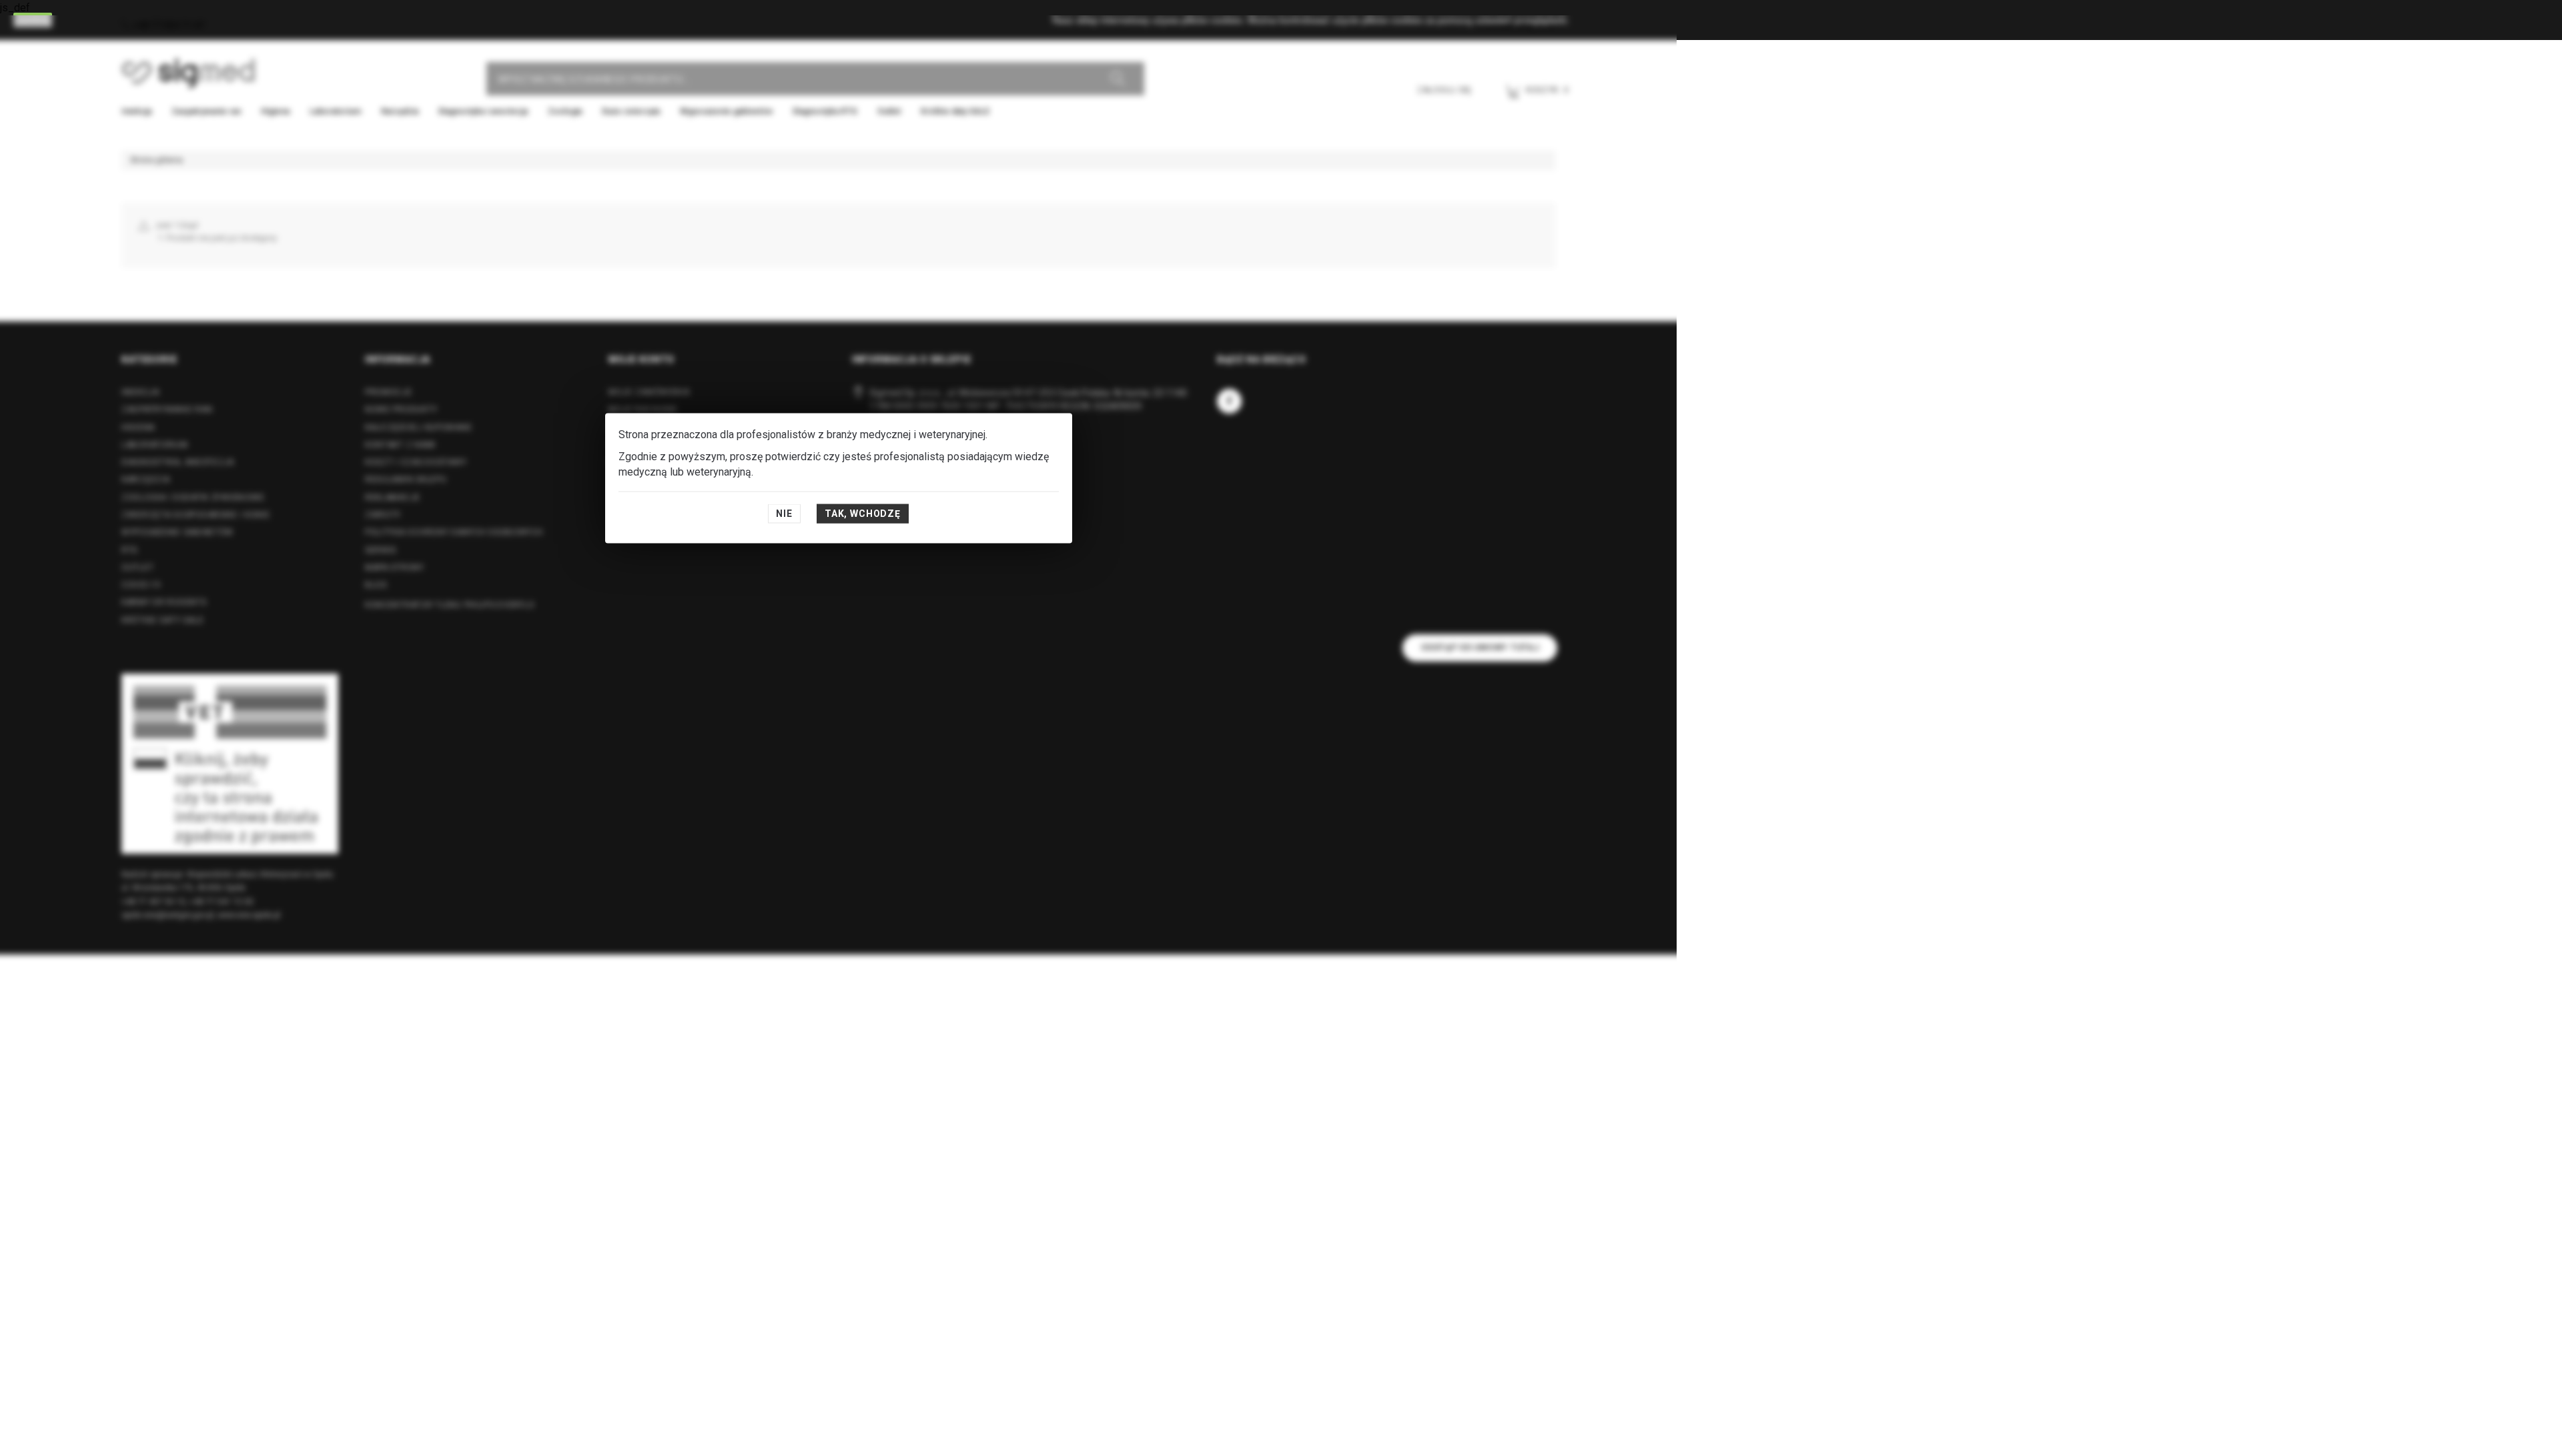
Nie (784, 514)
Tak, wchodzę (863, 514)
